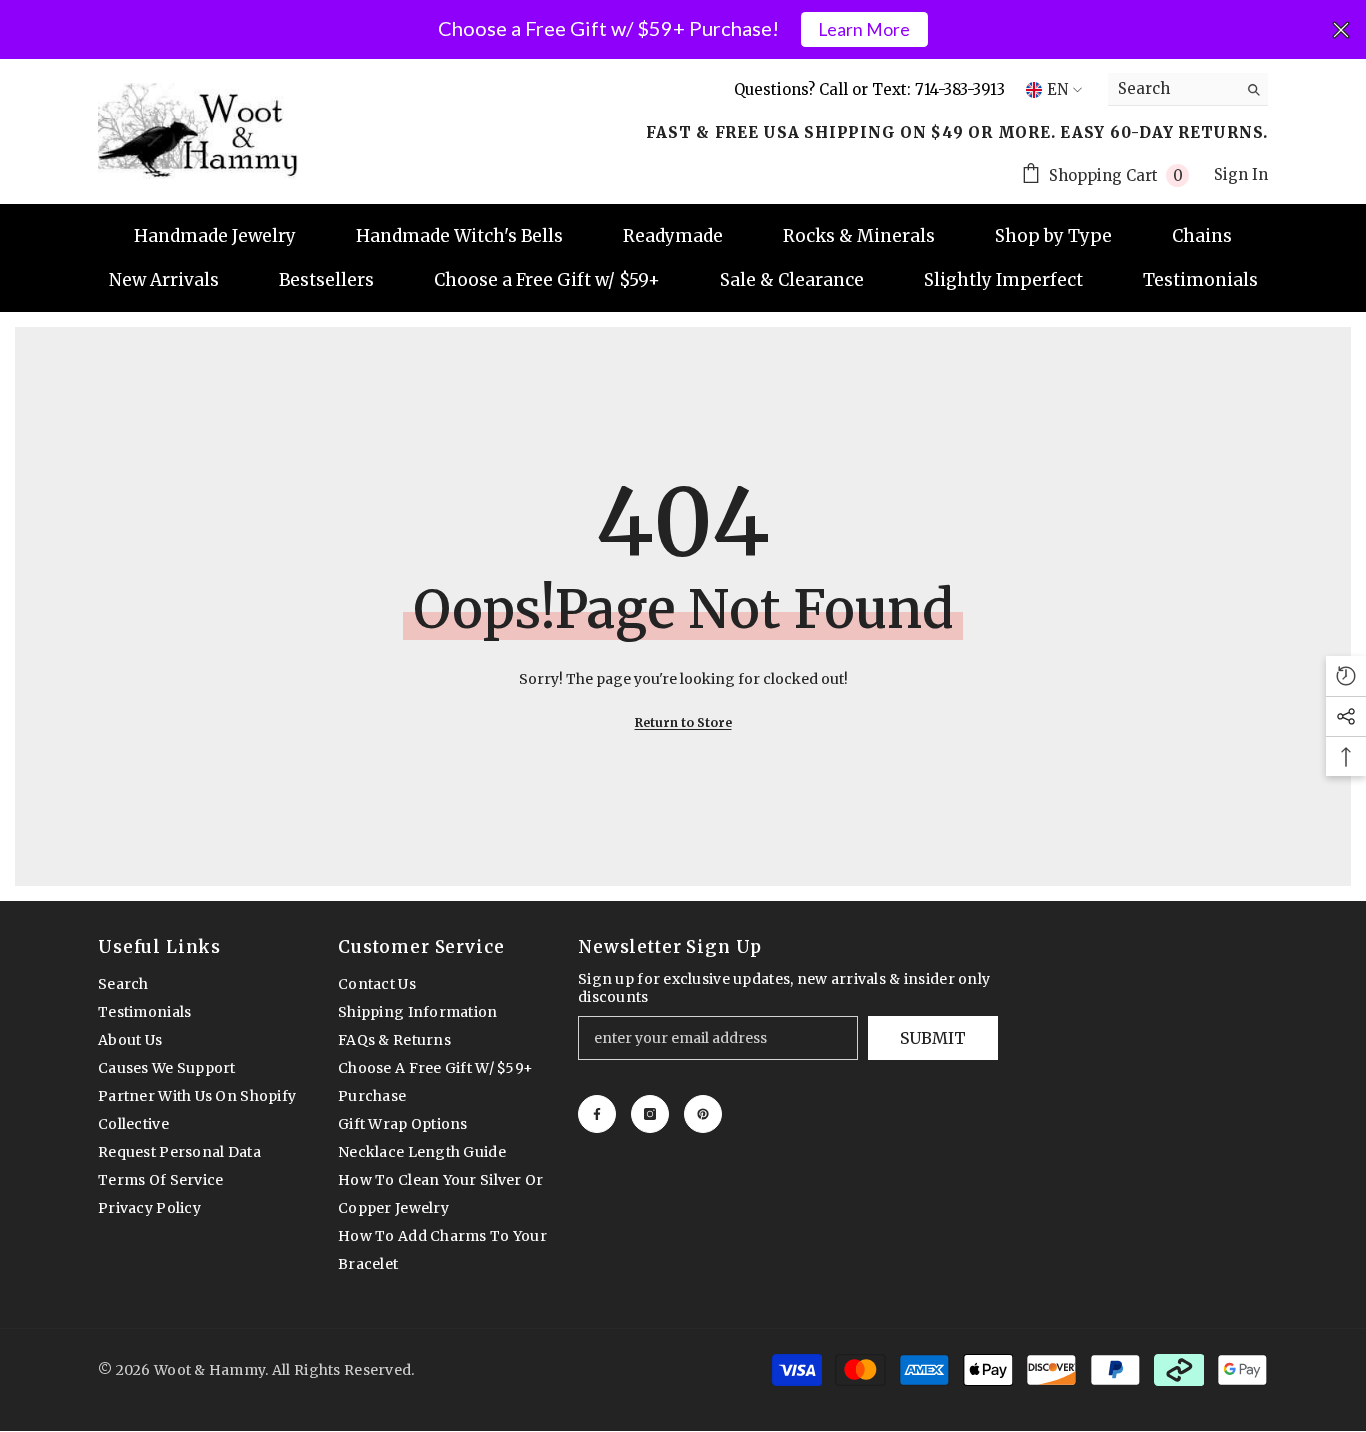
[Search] (1188, 89)
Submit (933, 1038)
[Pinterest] (703, 1114)
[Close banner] (1341, 30)
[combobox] (1172, 89)
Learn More (864, 29)
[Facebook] (597, 1114)
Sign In (1241, 174)
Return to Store (683, 722)
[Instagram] (650, 1114)
